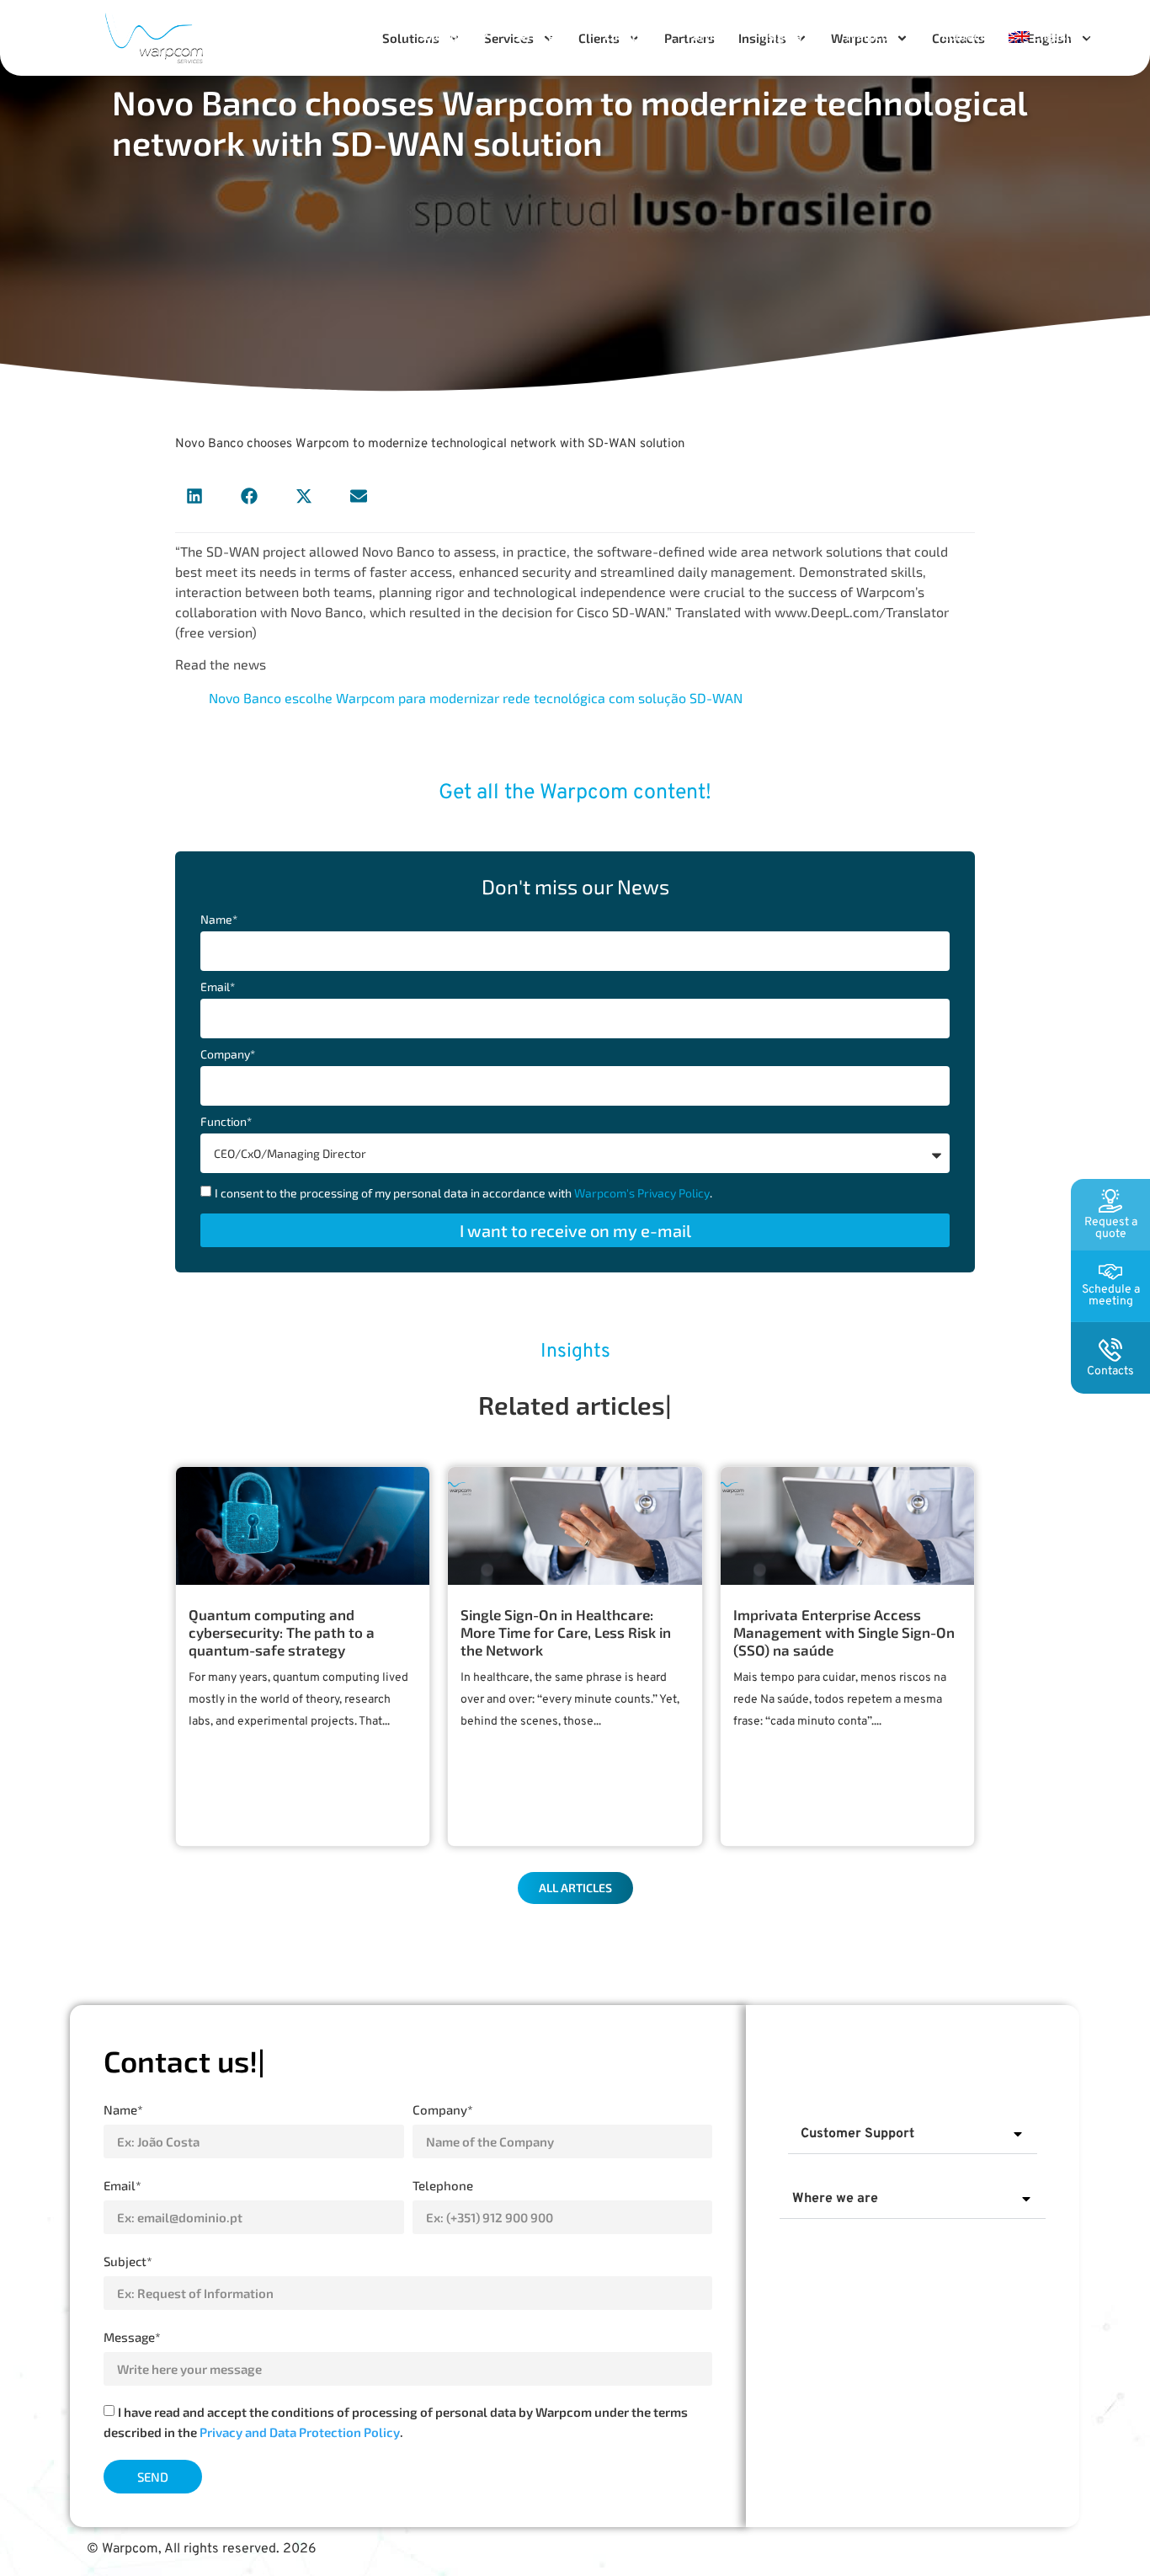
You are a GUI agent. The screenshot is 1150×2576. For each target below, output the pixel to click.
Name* (219, 920)
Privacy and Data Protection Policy (300, 2433)
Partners (710, 36)
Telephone (443, 2185)
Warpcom (872, 36)
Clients (623, 36)
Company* (228, 1055)
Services (537, 36)
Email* (218, 987)
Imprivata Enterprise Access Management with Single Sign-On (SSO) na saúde (844, 1632)
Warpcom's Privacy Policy (642, 1193)
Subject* (128, 2261)
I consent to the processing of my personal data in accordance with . (463, 1193)
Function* (226, 1122)
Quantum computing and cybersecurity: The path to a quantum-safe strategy (282, 1632)
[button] (194, 496)
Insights (780, 36)
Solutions (444, 36)
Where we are (835, 2199)
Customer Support (857, 2134)
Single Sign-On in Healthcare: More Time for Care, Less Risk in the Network (566, 1632)
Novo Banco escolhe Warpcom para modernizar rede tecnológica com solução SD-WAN (476, 698)
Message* (132, 2337)
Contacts (966, 36)
